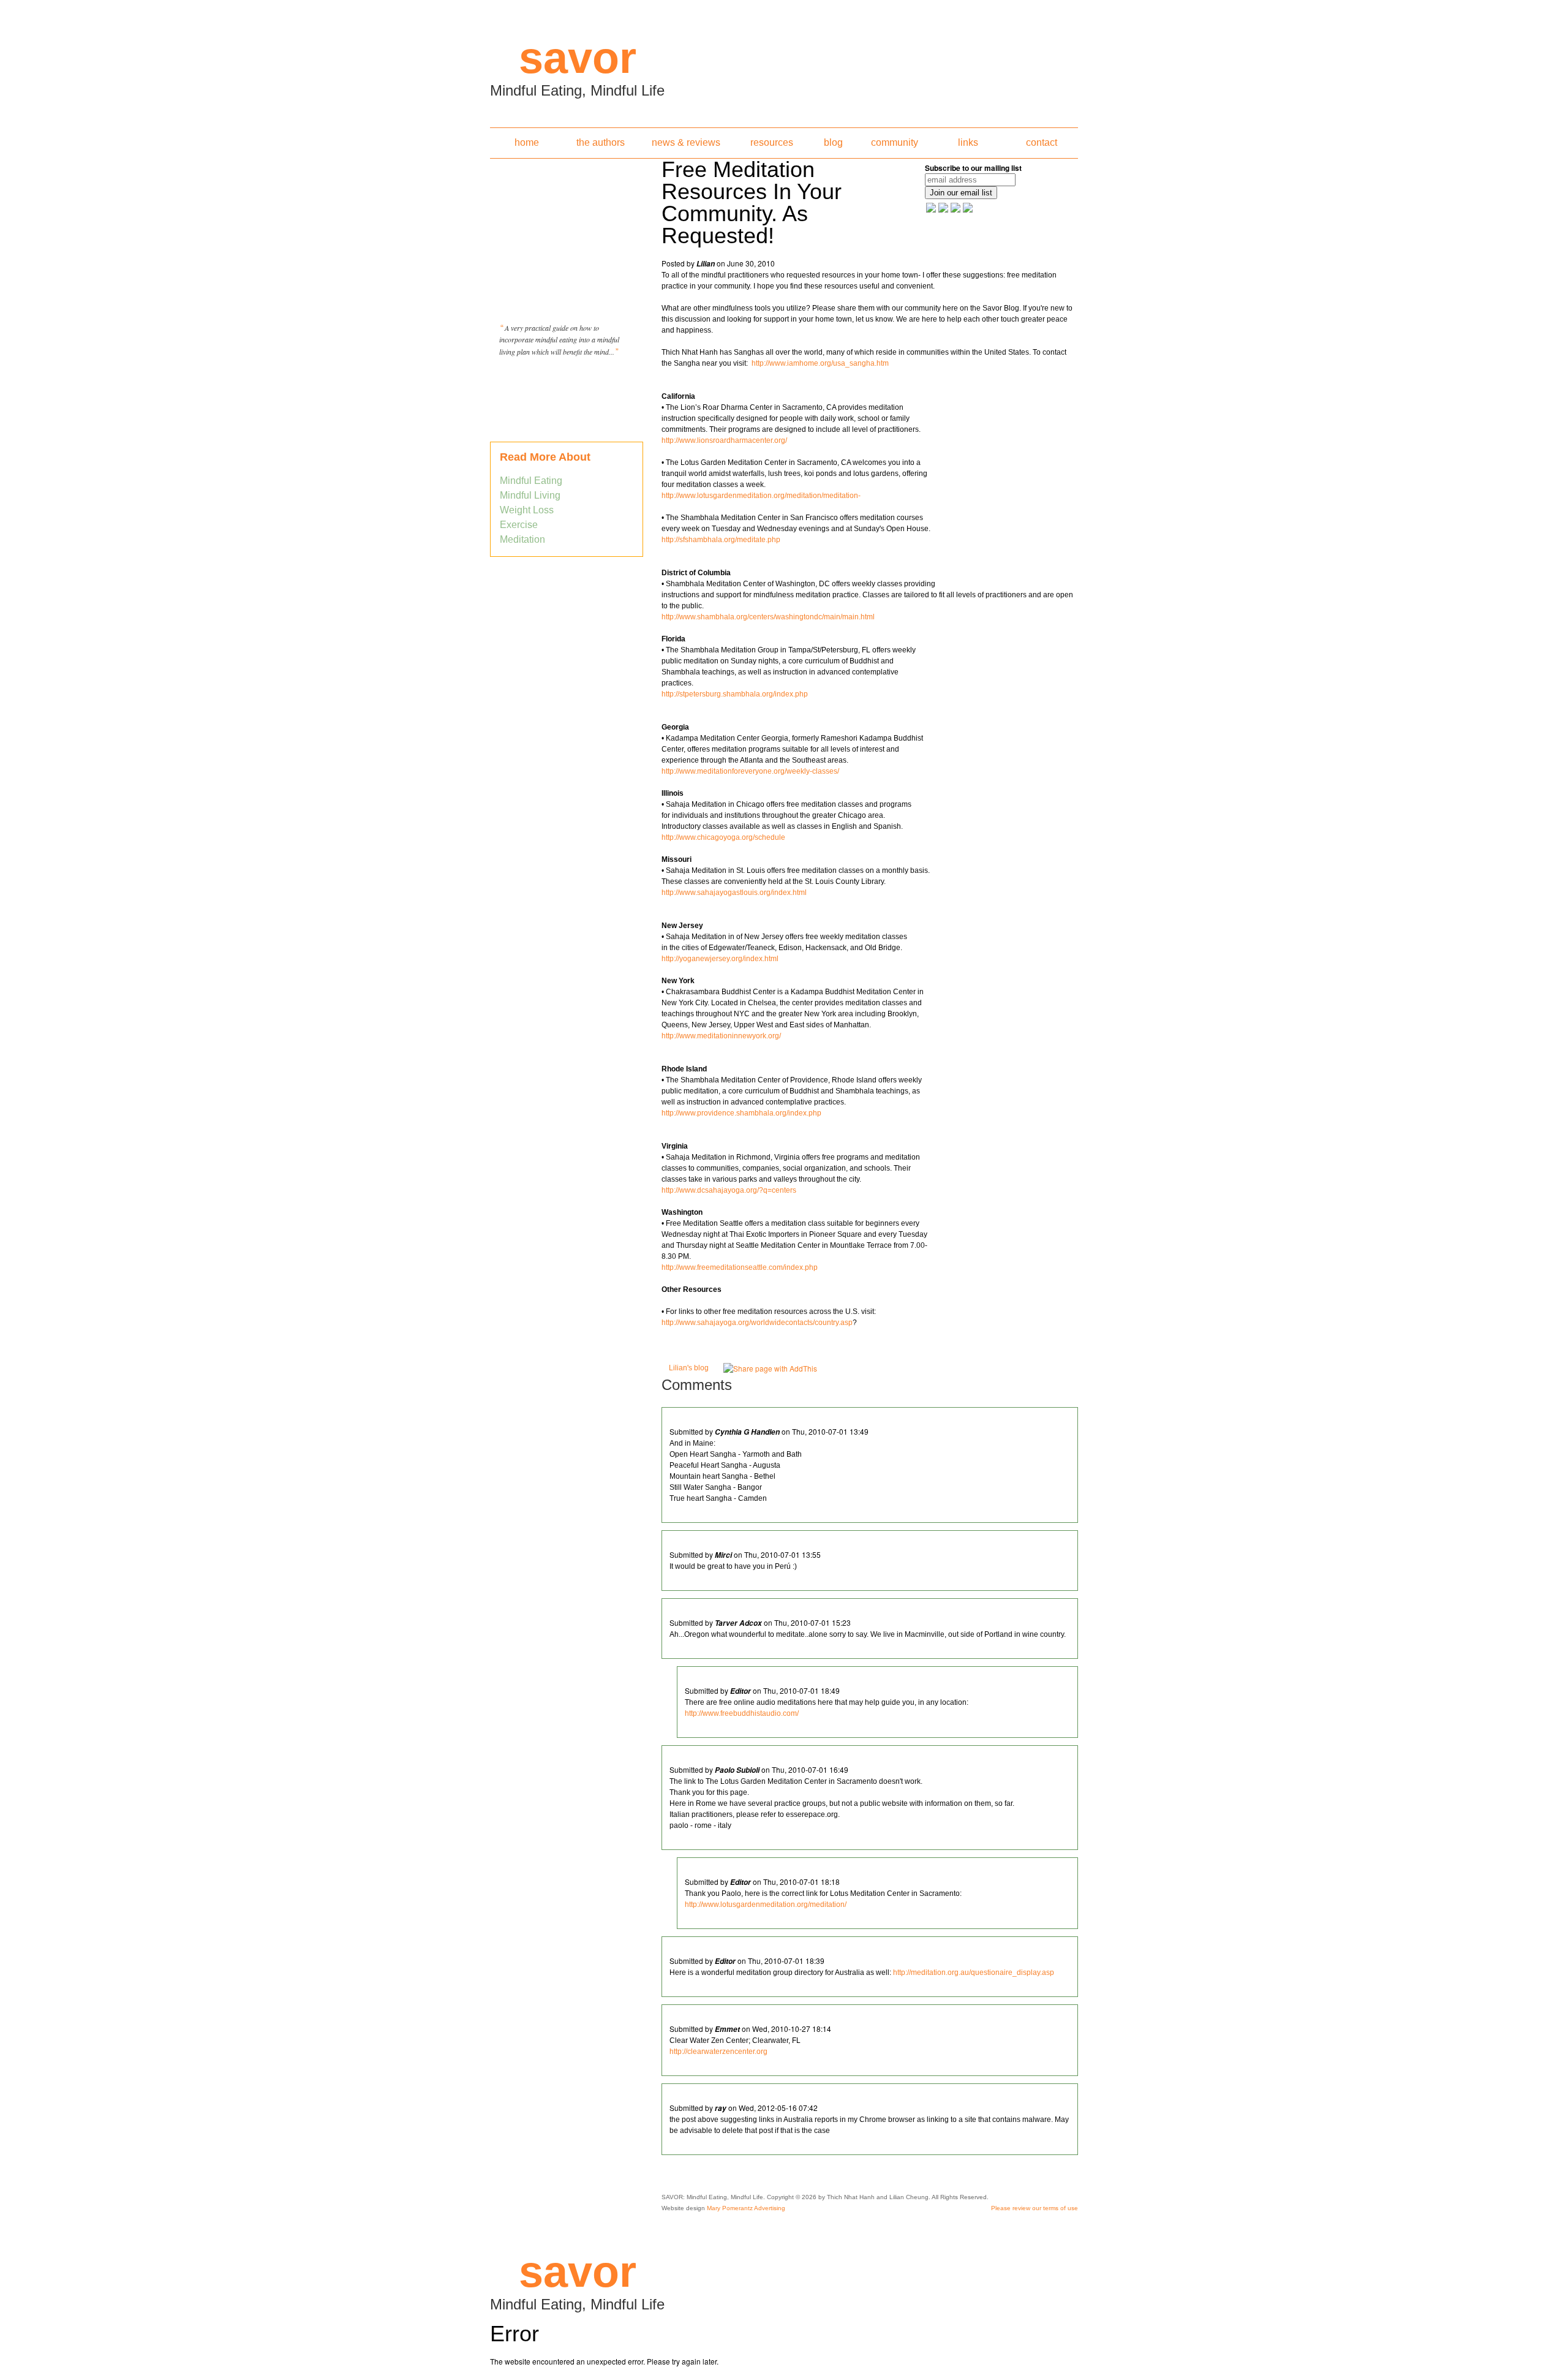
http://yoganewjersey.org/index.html (720, 959)
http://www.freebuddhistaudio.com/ (742, 1713)
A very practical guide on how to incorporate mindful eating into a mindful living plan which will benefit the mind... (559, 340)
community (895, 142)
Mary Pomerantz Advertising (746, 2208)
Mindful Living (530, 495)
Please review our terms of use (1035, 2208)
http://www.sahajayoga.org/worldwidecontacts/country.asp (757, 1323)
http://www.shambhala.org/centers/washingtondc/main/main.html (768, 617)
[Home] (784, 60)
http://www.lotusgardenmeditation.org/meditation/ (766, 1905)
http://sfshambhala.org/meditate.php (726, 540)
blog (833, 142)
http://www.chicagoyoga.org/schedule (723, 837)
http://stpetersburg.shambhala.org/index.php (735, 694)
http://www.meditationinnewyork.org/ (721, 1036)
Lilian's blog (689, 1368)
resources (772, 142)
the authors (601, 142)
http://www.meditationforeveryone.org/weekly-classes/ (750, 771)
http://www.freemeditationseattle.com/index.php (740, 1267)
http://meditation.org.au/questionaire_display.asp (974, 1972)
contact (1042, 142)
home (527, 142)
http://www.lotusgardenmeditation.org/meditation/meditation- (761, 496)
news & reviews (686, 142)
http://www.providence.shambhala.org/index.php (741, 1113)
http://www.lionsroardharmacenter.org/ (724, 440)
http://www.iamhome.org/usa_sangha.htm (820, 363)
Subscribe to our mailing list (973, 168)
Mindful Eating (531, 481)
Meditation (522, 539)
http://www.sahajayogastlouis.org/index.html (734, 893)
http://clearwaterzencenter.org (718, 2052)
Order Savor (567, 382)
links (968, 142)
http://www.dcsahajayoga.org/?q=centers (729, 1190)
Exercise (519, 525)
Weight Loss (527, 510)
